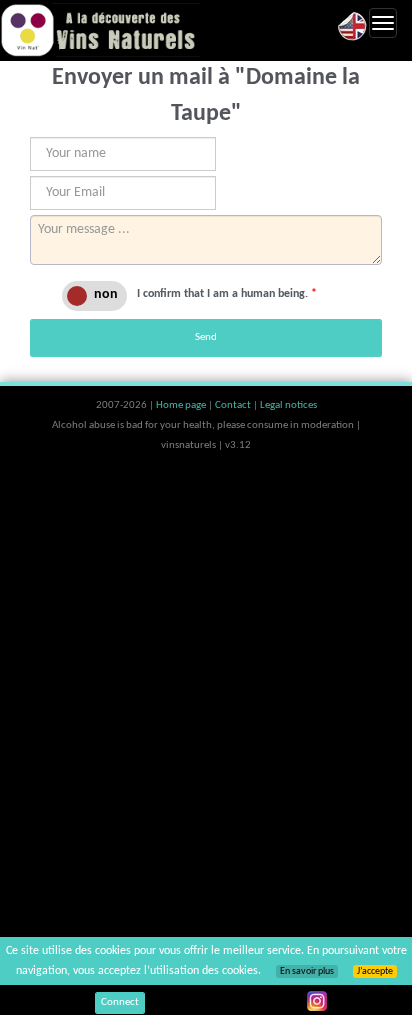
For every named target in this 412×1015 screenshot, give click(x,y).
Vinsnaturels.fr (100, 30)
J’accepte (375, 971)
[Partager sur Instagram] (317, 1001)
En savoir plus (307, 971)
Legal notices (288, 405)
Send (206, 337)
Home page (182, 405)
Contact (234, 405)
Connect (120, 1002)
